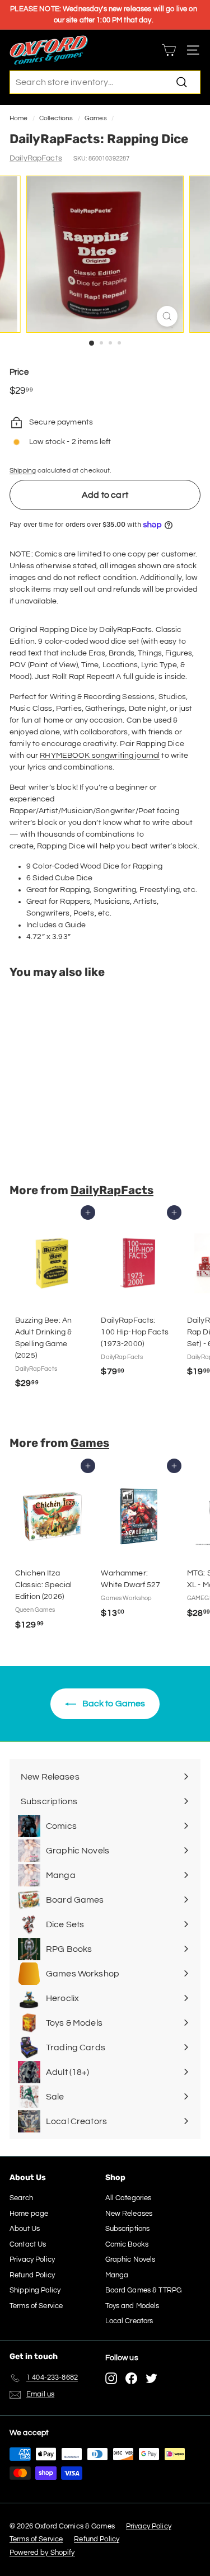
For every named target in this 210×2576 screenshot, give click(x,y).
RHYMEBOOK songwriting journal (100, 756)
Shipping (23, 470)
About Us (25, 2229)
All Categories (129, 2198)
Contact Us (28, 2244)
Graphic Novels (130, 2259)
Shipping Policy (35, 2290)
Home (19, 118)
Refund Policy (32, 2275)
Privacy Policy (32, 2259)
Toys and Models (132, 2306)
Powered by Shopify (42, 2553)
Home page (29, 2214)
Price (19, 372)
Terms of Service (36, 2306)
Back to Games (113, 1704)
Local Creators (129, 2321)
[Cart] (169, 50)
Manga (117, 2275)
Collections (56, 118)
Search (21, 2198)
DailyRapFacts (36, 158)
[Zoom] (167, 316)
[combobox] (105, 82)
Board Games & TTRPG (144, 2290)
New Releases (129, 2214)
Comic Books (127, 2244)
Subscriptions (128, 2229)
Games (96, 118)
